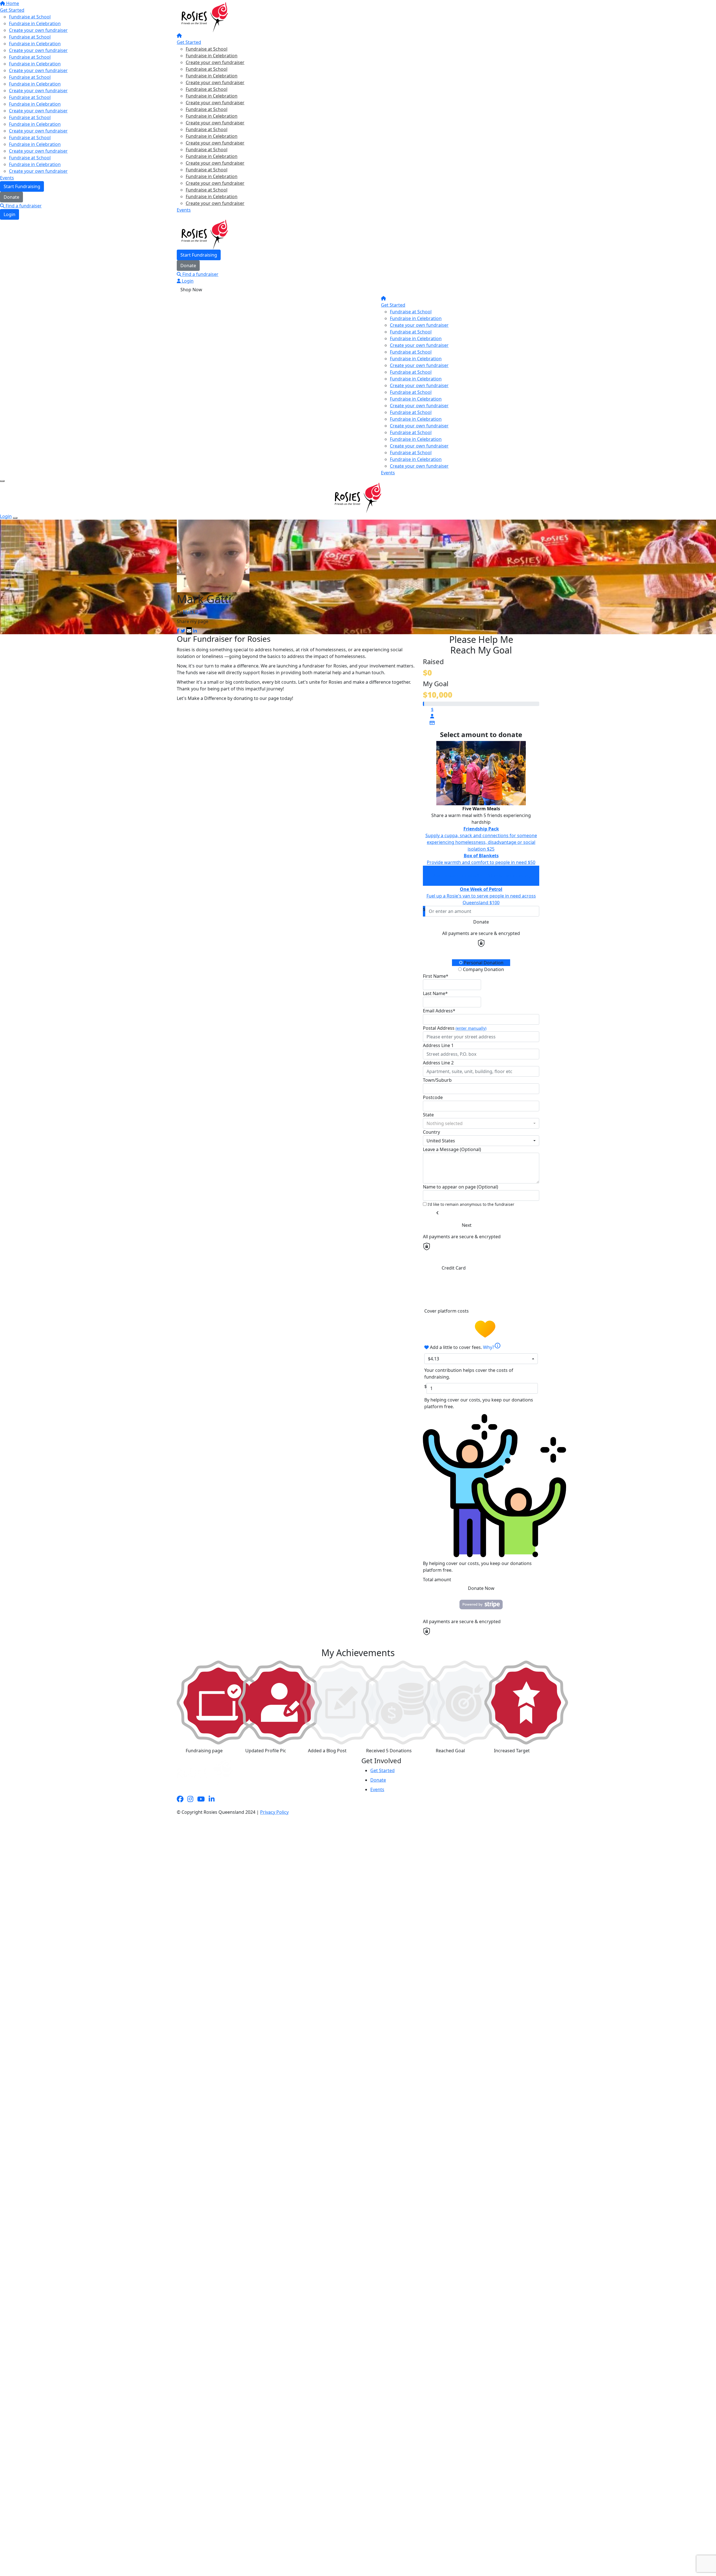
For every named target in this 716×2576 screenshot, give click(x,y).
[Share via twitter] (183, 631)
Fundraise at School (207, 49)
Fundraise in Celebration (212, 56)
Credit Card (454, 1268)
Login (187, 281)
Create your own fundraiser (215, 62)
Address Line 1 (438, 1045)
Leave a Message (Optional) (452, 1149)
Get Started (189, 42)
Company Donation (483, 969)
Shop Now (191, 290)
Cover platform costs (447, 1311)
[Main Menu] (2, 481)
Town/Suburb (437, 1080)
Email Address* (439, 1011)
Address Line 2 (438, 1063)
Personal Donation (483, 963)
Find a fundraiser (200, 274)
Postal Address (455, 1028)
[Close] (15, 518)
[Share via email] (189, 631)
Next (467, 1225)
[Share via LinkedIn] (195, 631)
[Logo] (205, 17)
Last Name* (435, 993)
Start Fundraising (199, 255)
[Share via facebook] (178, 631)
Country (431, 1132)
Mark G (191, 612)
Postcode (433, 1097)
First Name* (436, 976)
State (428, 1115)
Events (184, 210)
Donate (188, 266)
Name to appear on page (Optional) (461, 1187)
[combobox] (481, 1123)
